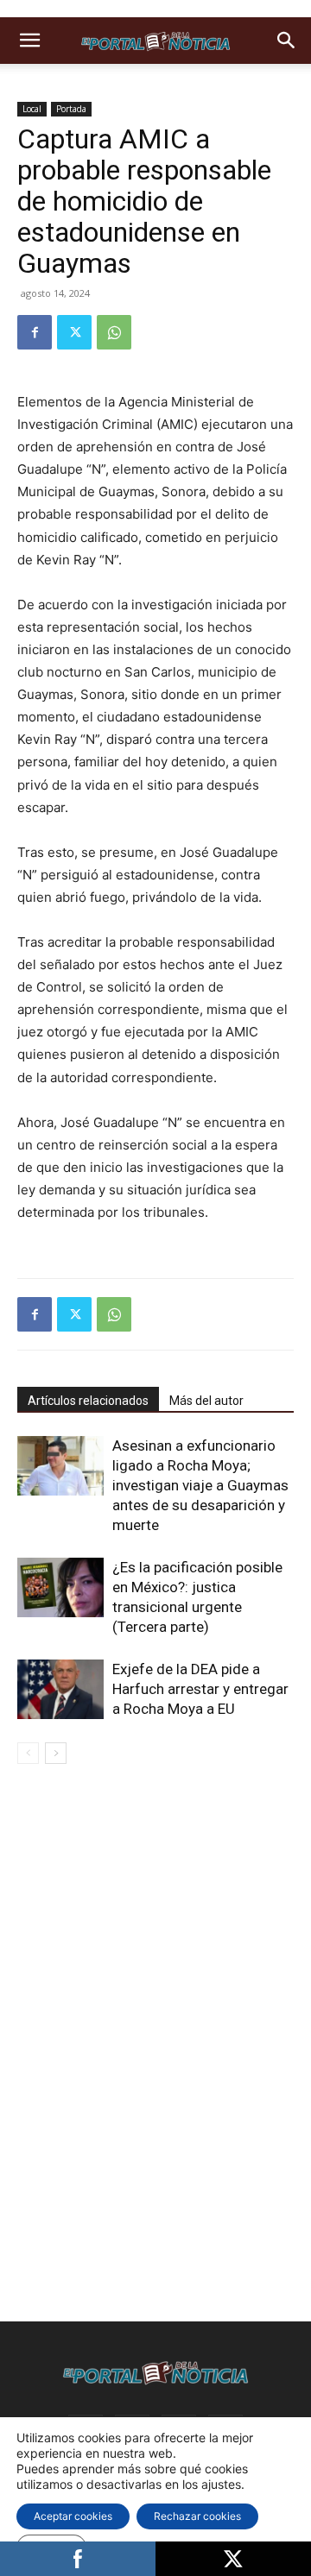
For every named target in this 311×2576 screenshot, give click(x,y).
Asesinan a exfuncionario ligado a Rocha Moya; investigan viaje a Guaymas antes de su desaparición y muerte (200, 1485)
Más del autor (206, 1401)
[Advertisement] (155, 1899)
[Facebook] (35, 332)
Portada (71, 109)
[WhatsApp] (114, 332)
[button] (29, 41)
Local (32, 109)
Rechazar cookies (197, 2516)
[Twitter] (74, 332)
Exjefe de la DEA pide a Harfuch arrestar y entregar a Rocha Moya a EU (200, 1689)
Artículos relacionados (88, 1401)
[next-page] (56, 1753)
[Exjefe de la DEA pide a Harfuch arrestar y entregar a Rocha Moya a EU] (60, 1689)
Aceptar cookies (73, 2516)
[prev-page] (28, 1753)
